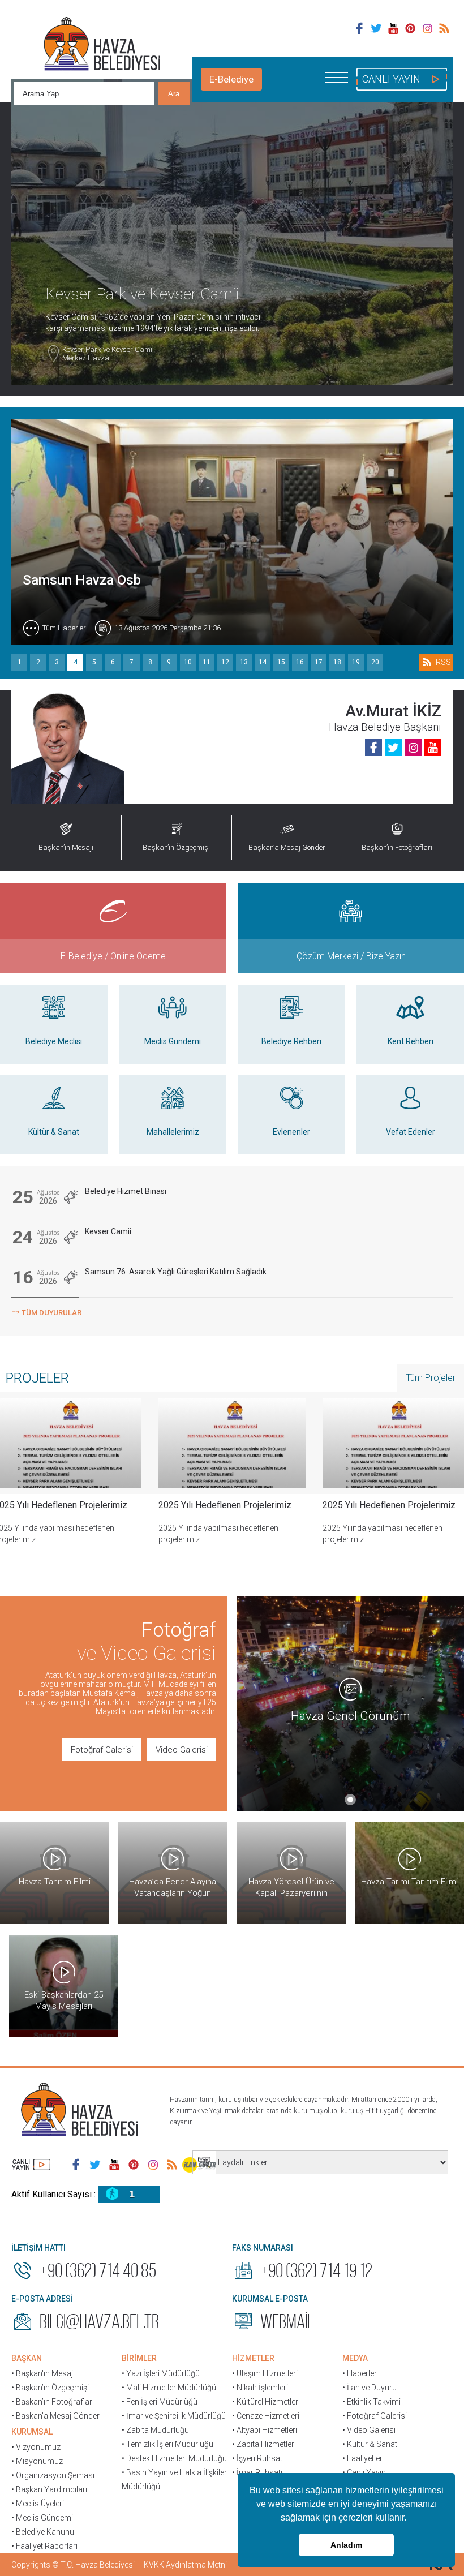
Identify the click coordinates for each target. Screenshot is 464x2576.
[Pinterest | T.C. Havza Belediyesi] (410, 28)
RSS (443, 662)
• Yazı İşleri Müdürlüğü (161, 2373)
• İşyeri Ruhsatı (258, 2458)
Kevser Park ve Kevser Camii (108, 354)
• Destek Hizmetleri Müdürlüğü (174, 2458)
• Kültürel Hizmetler (265, 2402)
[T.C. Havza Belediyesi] (79, 2111)
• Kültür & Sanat (370, 2444)
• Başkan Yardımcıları (49, 2489)
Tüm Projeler (431, 1378)
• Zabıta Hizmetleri (264, 2444)
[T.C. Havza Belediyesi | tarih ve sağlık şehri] (102, 45)
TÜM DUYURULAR (46, 1311)
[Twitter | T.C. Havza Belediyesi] (376, 28)
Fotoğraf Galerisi (102, 1750)
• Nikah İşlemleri (260, 2388)
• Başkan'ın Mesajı (43, 2373)
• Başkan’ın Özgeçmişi (50, 2388)
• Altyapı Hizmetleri (265, 2430)
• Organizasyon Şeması (53, 2475)
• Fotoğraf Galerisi (375, 2416)
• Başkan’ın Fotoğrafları (53, 2402)
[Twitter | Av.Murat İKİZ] (393, 748)
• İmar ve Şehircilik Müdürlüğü (174, 2416)
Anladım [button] (346, 2545)
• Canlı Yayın (364, 2472)
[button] (410, 2519)
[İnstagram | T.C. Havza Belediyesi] (427, 28)
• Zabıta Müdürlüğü (155, 2430)
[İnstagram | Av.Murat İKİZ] (413, 748)
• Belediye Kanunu (43, 2532)
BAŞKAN (27, 2358)
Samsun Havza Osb (82, 580)
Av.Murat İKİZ (393, 711)
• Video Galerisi (369, 2430)
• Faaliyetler (362, 2458)
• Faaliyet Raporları (44, 2546)
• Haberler (360, 2373)
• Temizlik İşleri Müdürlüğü (167, 2444)
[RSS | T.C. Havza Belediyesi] (444, 28)
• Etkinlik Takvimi (371, 2402)
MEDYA (355, 2358)
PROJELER (37, 1378)
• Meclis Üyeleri (38, 2504)
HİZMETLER (253, 2358)
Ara (174, 94)
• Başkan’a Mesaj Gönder (55, 2416)
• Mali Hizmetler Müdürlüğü (169, 2388)
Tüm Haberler (64, 628)
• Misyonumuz (37, 2461)
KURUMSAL (32, 2432)
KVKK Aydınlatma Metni (185, 2565)
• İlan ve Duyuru (370, 2388)
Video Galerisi (182, 1750)
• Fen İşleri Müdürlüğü (160, 2402)
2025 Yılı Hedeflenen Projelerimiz (225, 1505)
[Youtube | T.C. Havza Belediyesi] (393, 28)
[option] (232, 1480)
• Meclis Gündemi (42, 2518)
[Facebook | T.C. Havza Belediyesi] (359, 28)
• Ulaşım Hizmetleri (265, 2373)
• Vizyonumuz (36, 2447)
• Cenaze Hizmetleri (266, 2416)
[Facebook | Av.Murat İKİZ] (373, 748)
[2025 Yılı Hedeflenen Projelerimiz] (232, 1443)
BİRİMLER (139, 2358)
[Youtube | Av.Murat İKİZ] (433, 748)
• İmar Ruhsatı (257, 2472)
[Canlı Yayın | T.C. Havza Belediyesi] (31, 2165)
